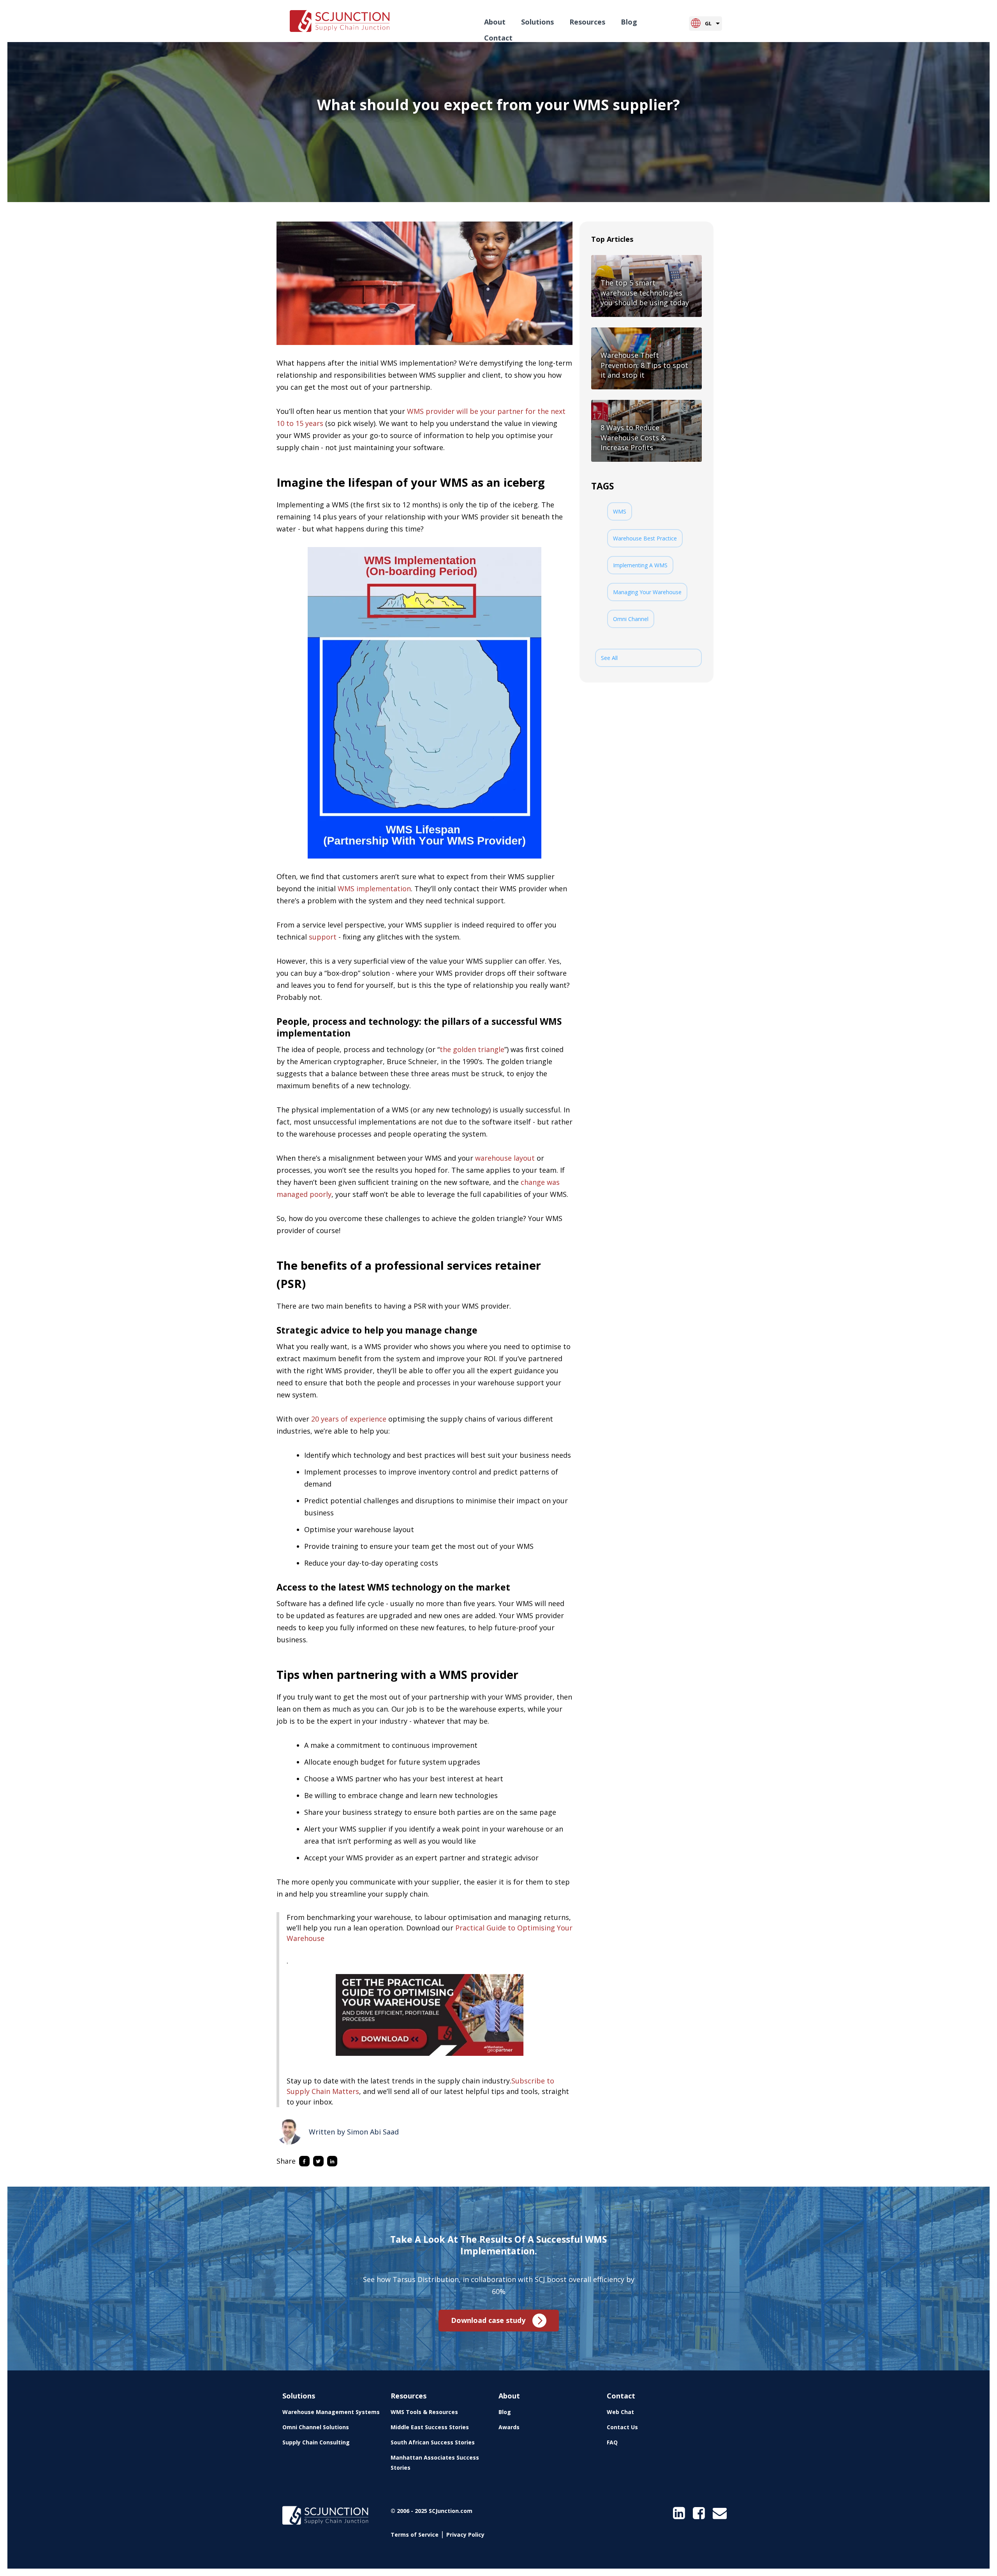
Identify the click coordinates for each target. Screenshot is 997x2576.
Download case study (488, 2320)
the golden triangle (472, 1049)
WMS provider (431, 411)
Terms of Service (415, 2535)
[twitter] (320, 2161)
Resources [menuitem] (587, 22)
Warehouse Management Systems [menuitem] (331, 2412)
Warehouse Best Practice (645, 538)
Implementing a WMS (640, 565)
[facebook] (306, 2161)
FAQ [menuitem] (612, 2442)
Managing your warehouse (647, 592)
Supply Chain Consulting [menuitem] (316, 2442)
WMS (620, 511)
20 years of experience (349, 1419)
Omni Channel (631, 619)
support (323, 937)
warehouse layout (505, 1158)
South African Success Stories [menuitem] (433, 2442)
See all (609, 658)
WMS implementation (374, 889)
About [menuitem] (495, 22)
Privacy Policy (465, 2535)
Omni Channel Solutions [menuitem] (316, 2427)
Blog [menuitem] (629, 22)
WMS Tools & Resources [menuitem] (424, 2412)
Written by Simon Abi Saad (354, 2132)
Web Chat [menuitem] (620, 2412)
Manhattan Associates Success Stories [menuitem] (435, 2463)
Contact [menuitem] (498, 38)
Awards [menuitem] (509, 2427)
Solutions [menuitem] (537, 22)
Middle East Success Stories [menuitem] (430, 2427)
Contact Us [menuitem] (622, 2427)
